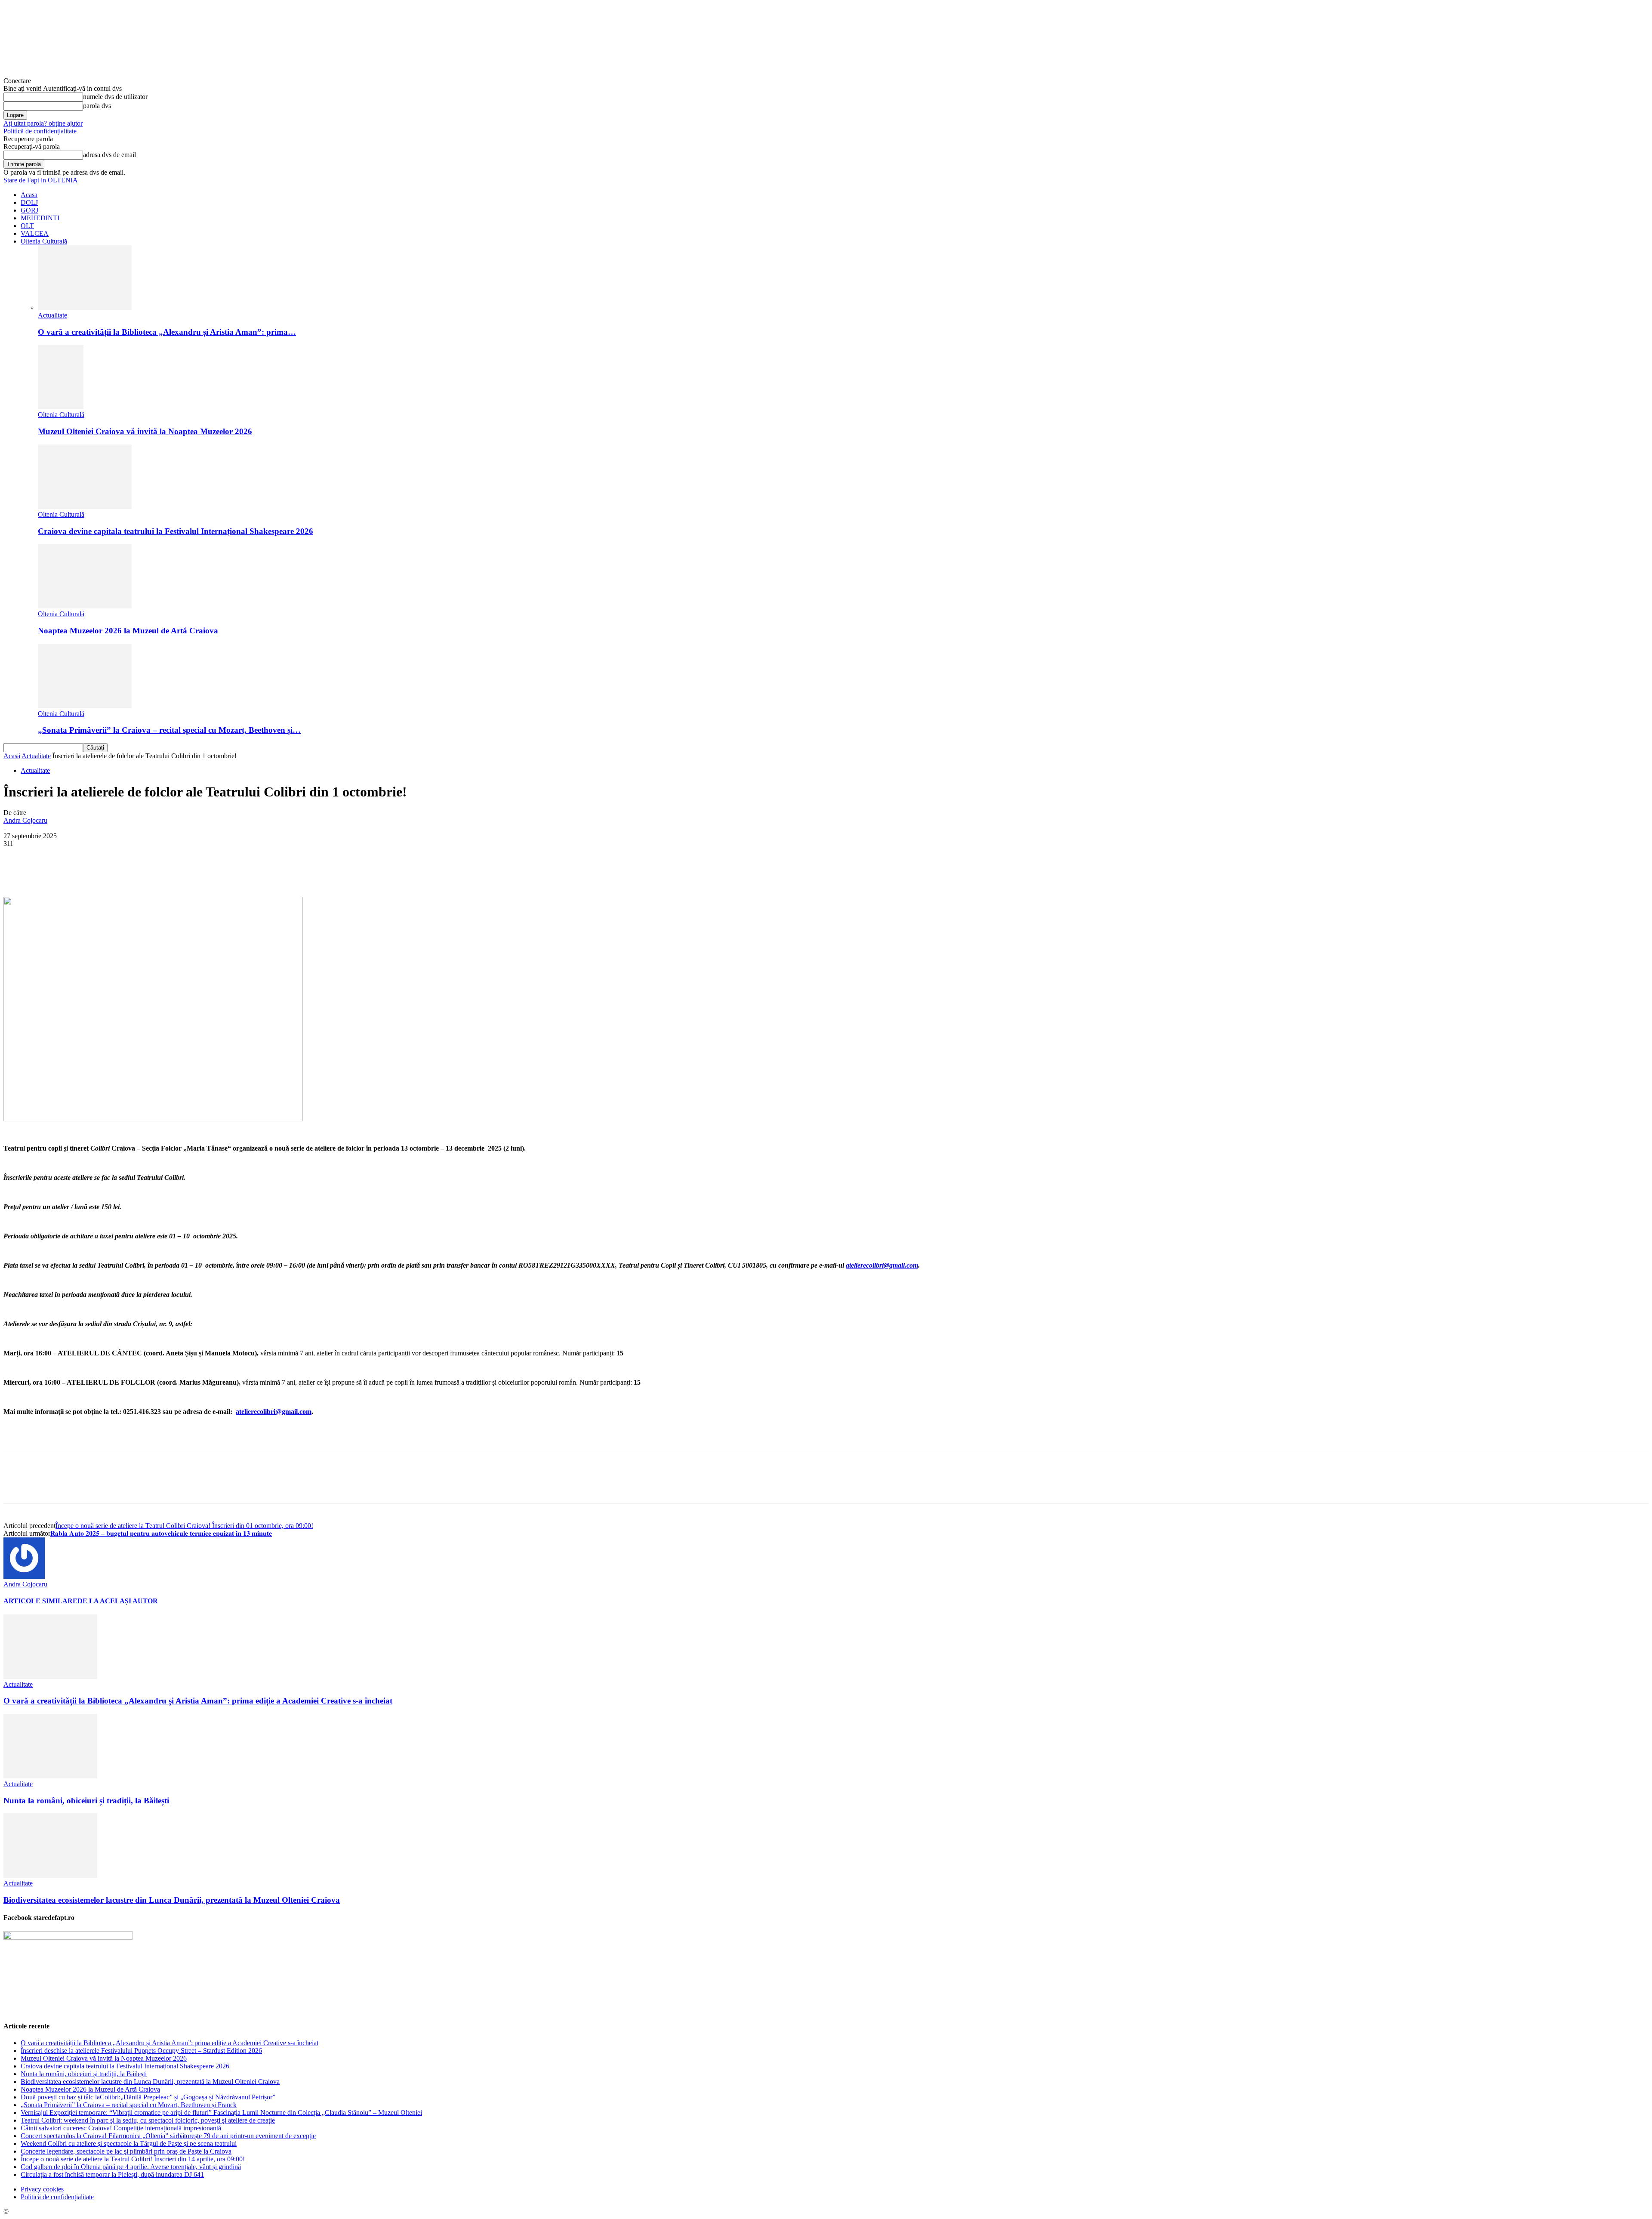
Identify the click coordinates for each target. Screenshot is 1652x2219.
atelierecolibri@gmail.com (882, 1265)
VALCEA (35, 233)
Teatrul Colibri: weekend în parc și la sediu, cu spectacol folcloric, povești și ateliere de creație (148, 2120)
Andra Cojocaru (25, 820)
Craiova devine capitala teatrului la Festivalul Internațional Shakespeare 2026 (176, 531)
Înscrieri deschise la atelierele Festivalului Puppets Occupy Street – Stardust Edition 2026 (141, 2051)
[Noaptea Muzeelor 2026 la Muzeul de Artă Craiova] (85, 606)
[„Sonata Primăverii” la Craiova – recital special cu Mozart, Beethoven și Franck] (85, 706)
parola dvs (97, 106)
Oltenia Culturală (44, 241)
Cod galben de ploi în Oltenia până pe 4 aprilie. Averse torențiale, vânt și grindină (131, 2167)
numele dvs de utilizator (115, 97)
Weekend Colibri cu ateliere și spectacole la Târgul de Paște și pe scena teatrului (129, 2143)
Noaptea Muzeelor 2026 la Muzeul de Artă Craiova (128, 631)
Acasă (12, 756)
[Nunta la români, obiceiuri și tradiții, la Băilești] (50, 1776)
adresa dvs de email (109, 155)
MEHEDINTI (40, 218)
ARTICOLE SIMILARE (40, 1601)
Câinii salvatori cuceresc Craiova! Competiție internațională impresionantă (121, 2128)
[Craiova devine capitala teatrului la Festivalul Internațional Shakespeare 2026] (85, 507)
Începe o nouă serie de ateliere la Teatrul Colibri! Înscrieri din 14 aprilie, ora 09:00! (133, 2159)
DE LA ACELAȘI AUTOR (118, 1601)
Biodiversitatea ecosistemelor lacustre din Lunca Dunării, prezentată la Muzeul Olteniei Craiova (172, 1900)
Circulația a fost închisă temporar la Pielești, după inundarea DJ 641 (112, 2174)
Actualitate (52, 315)
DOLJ (29, 202)
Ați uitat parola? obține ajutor (43, 123)
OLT (27, 226)
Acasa (29, 195)
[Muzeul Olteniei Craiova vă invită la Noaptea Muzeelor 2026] (61, 407)
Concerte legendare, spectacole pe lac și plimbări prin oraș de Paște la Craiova (126, 2151)
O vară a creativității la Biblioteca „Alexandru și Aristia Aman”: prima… (167, 332)
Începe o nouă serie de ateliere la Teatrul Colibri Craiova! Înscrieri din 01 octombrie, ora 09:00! (184, 1526)
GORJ (29, 210)
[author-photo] (24, 1576)
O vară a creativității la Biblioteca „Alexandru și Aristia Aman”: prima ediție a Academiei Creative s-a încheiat (198, 1701)
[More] (218, 872)
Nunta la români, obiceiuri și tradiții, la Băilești (86, 1801)
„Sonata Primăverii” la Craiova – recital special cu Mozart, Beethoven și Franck (129, 2105)
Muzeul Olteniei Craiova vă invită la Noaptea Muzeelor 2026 (145, 431)
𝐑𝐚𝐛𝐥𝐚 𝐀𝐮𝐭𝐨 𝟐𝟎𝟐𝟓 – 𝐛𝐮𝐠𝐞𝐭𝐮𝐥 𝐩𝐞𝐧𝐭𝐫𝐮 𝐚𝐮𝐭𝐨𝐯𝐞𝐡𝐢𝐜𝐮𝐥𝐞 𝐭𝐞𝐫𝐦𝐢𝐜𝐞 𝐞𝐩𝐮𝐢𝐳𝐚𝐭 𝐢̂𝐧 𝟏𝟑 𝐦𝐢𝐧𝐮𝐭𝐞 (161, 1533)
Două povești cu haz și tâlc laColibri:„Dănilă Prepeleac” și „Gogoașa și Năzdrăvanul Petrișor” (148, 2097)
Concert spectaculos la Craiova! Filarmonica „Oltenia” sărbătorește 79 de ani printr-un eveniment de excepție (168, 2136)
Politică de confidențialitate (40, 131)
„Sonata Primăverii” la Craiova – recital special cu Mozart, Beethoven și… (169, 730)
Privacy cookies (42, 2189)
